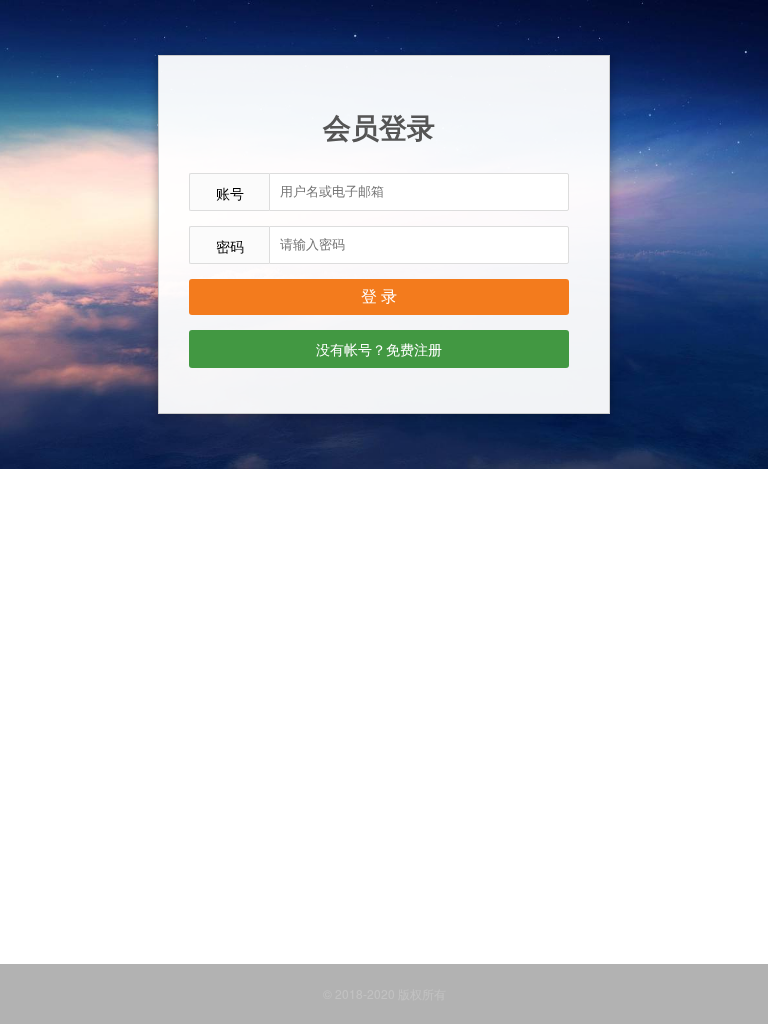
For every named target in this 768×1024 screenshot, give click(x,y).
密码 (230, 246)
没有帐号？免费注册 (379, 349)
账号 (230, 193)
